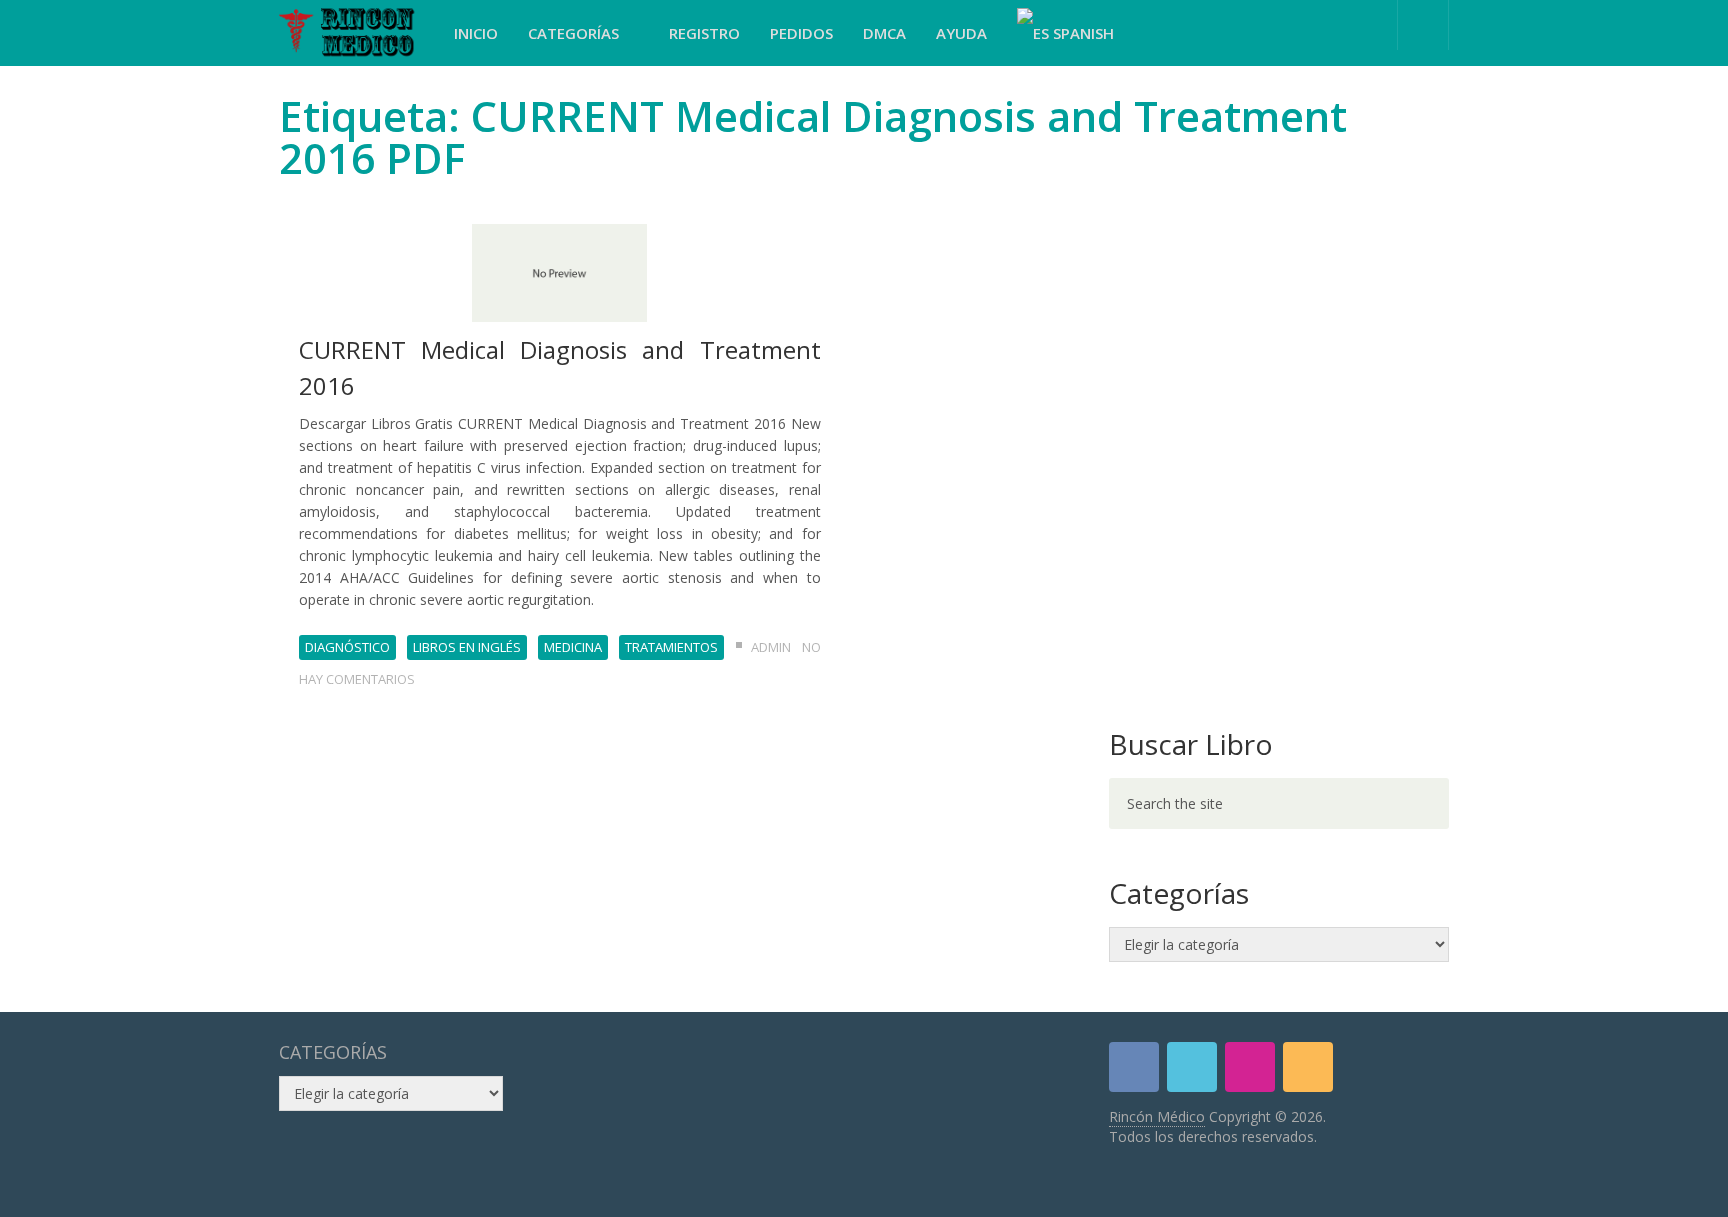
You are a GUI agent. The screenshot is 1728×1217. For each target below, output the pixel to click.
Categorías (575, 33)
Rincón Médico (1157, 1116)
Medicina (573, 647)
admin (771, 647)
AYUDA (961, 33)
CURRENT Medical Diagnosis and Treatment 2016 (560, 367)
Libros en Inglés (467, 647)
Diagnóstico (347, 647)
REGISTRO (704, 33)
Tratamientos (671, 647)
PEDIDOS (801, 33)
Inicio (476, 33)
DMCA (884, 33)
